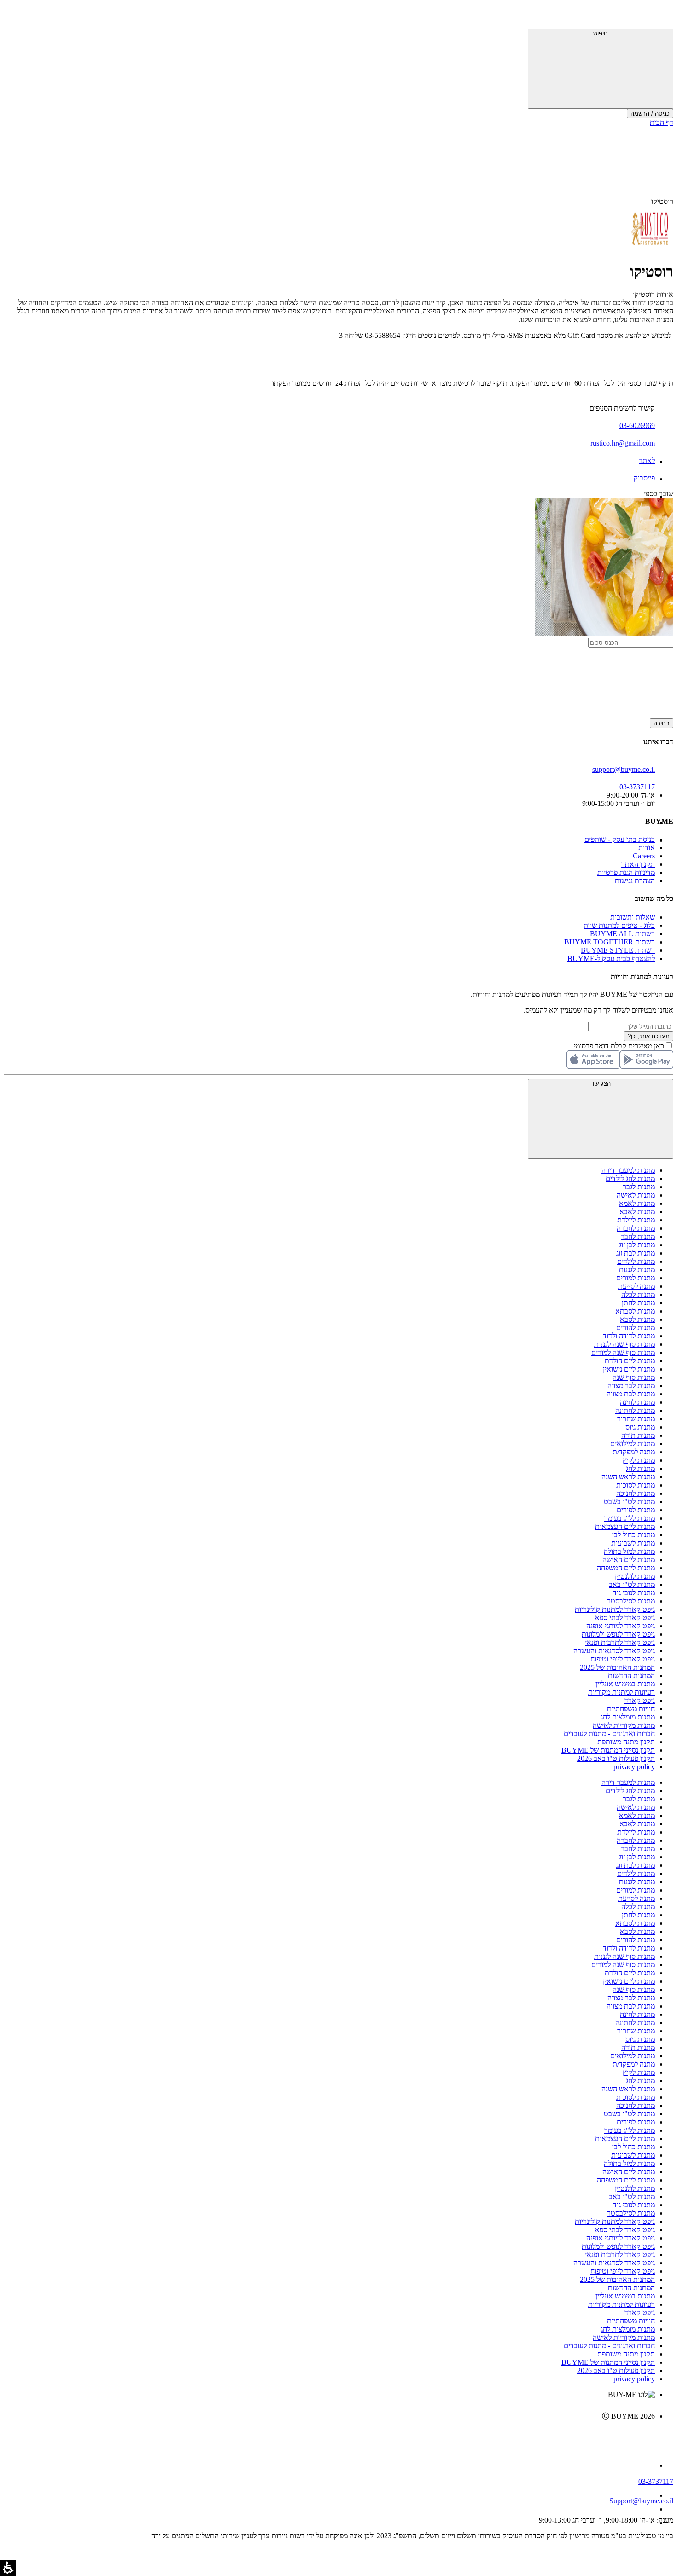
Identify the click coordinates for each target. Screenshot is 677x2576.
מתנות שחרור (636, 1419)
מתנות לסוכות (636, 1485)
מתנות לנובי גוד (634, 1593)
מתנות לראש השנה (628, 1477)
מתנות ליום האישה (629, 1560)
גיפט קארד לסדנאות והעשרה (614, 1651)
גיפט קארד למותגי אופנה (621, 1626)
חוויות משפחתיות (631, 1709)
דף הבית (662, 122)
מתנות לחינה (637, 1402)
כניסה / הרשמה (650, 113)
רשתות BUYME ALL (622, 934)
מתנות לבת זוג (636, 1253)
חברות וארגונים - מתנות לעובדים (609, 1734)
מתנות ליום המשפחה (626, 1568)
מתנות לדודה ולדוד (629, 1336)
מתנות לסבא (637, 1319)
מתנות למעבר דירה (628, 1170)
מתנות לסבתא (635, 1311)
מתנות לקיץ (639, 1460)
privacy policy (634, 1767)
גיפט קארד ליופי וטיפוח (623, 1659)
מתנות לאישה (636, 1195)
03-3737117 (656, 2481)
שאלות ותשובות (633, 917)
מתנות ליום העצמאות (625, 1526)
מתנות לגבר (639, 1187)
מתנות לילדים (636, 1261)
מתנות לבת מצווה (631, 1394)
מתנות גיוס (640, 1427)
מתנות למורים (636, 1278)
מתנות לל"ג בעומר (630, 1518)
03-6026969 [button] (637, 425)
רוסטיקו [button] (662, 201)
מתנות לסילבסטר (631, 1601)
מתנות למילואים (633, 1444)
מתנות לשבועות (633, 1543)
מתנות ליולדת (636, 1220)
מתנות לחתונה (635, 1410)
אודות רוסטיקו (653, 294)
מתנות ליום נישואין (629, 1369)
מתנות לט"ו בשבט (629, 1502)
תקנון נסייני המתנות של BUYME (608, 1750)
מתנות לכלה (638, 1294)
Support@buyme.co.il (641, 2501)
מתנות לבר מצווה (631, 1386)
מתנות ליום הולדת (630, 1361)
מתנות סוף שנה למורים (623, 1352)
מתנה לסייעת (636, 1286)
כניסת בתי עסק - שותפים (620, 839)
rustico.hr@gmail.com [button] (623, 443)
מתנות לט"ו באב (632, 1584)
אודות (647, 848)
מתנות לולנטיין (635, 1576)
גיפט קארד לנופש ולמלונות (618, 1634)
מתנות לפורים (636, 1510)
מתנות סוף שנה (634, 1377)
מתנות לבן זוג (637, 1245)
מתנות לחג (640, 1468)
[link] (329, 2436)
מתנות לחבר (638, 1236)
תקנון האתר (638, 864)
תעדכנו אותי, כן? (649, 1036)
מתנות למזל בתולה (629, 1551)
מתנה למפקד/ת (634, 1452)
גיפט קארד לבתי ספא (625, 1618)
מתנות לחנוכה (636, 1493)
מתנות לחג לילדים (630, 1178)
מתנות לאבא (637, 1212)
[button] (661, 16)
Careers (644, 856)
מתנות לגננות (637, 1270)
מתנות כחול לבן (633, 1535)
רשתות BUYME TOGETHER (610, 942)
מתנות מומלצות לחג (628, 1717)
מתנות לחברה (636, 1228)
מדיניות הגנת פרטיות (626, 872)
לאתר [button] (647, 460)
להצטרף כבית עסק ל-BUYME (611, 958)
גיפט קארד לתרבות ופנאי (620, 1642)
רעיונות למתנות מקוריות (622, 1692)
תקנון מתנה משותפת (626, 1742)
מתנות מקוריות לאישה (624, 1725)
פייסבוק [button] (644, 478)
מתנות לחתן (638, 1303)
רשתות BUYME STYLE (618, 950)
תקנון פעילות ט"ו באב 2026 (616, 1758)
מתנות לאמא (637, 1203)
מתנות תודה (638, 1435)
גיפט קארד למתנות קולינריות (615, 1609)
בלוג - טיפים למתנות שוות (619, 925)
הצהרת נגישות (635, 881)
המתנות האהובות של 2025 (617, 1667)
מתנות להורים (636, 1328)
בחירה (662, 723)
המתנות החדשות (631, 1676)
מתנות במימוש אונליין (625, 1684)
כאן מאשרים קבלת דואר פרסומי (624, 1046)
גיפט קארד (640, 1700)
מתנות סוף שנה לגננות (624, 1344)
